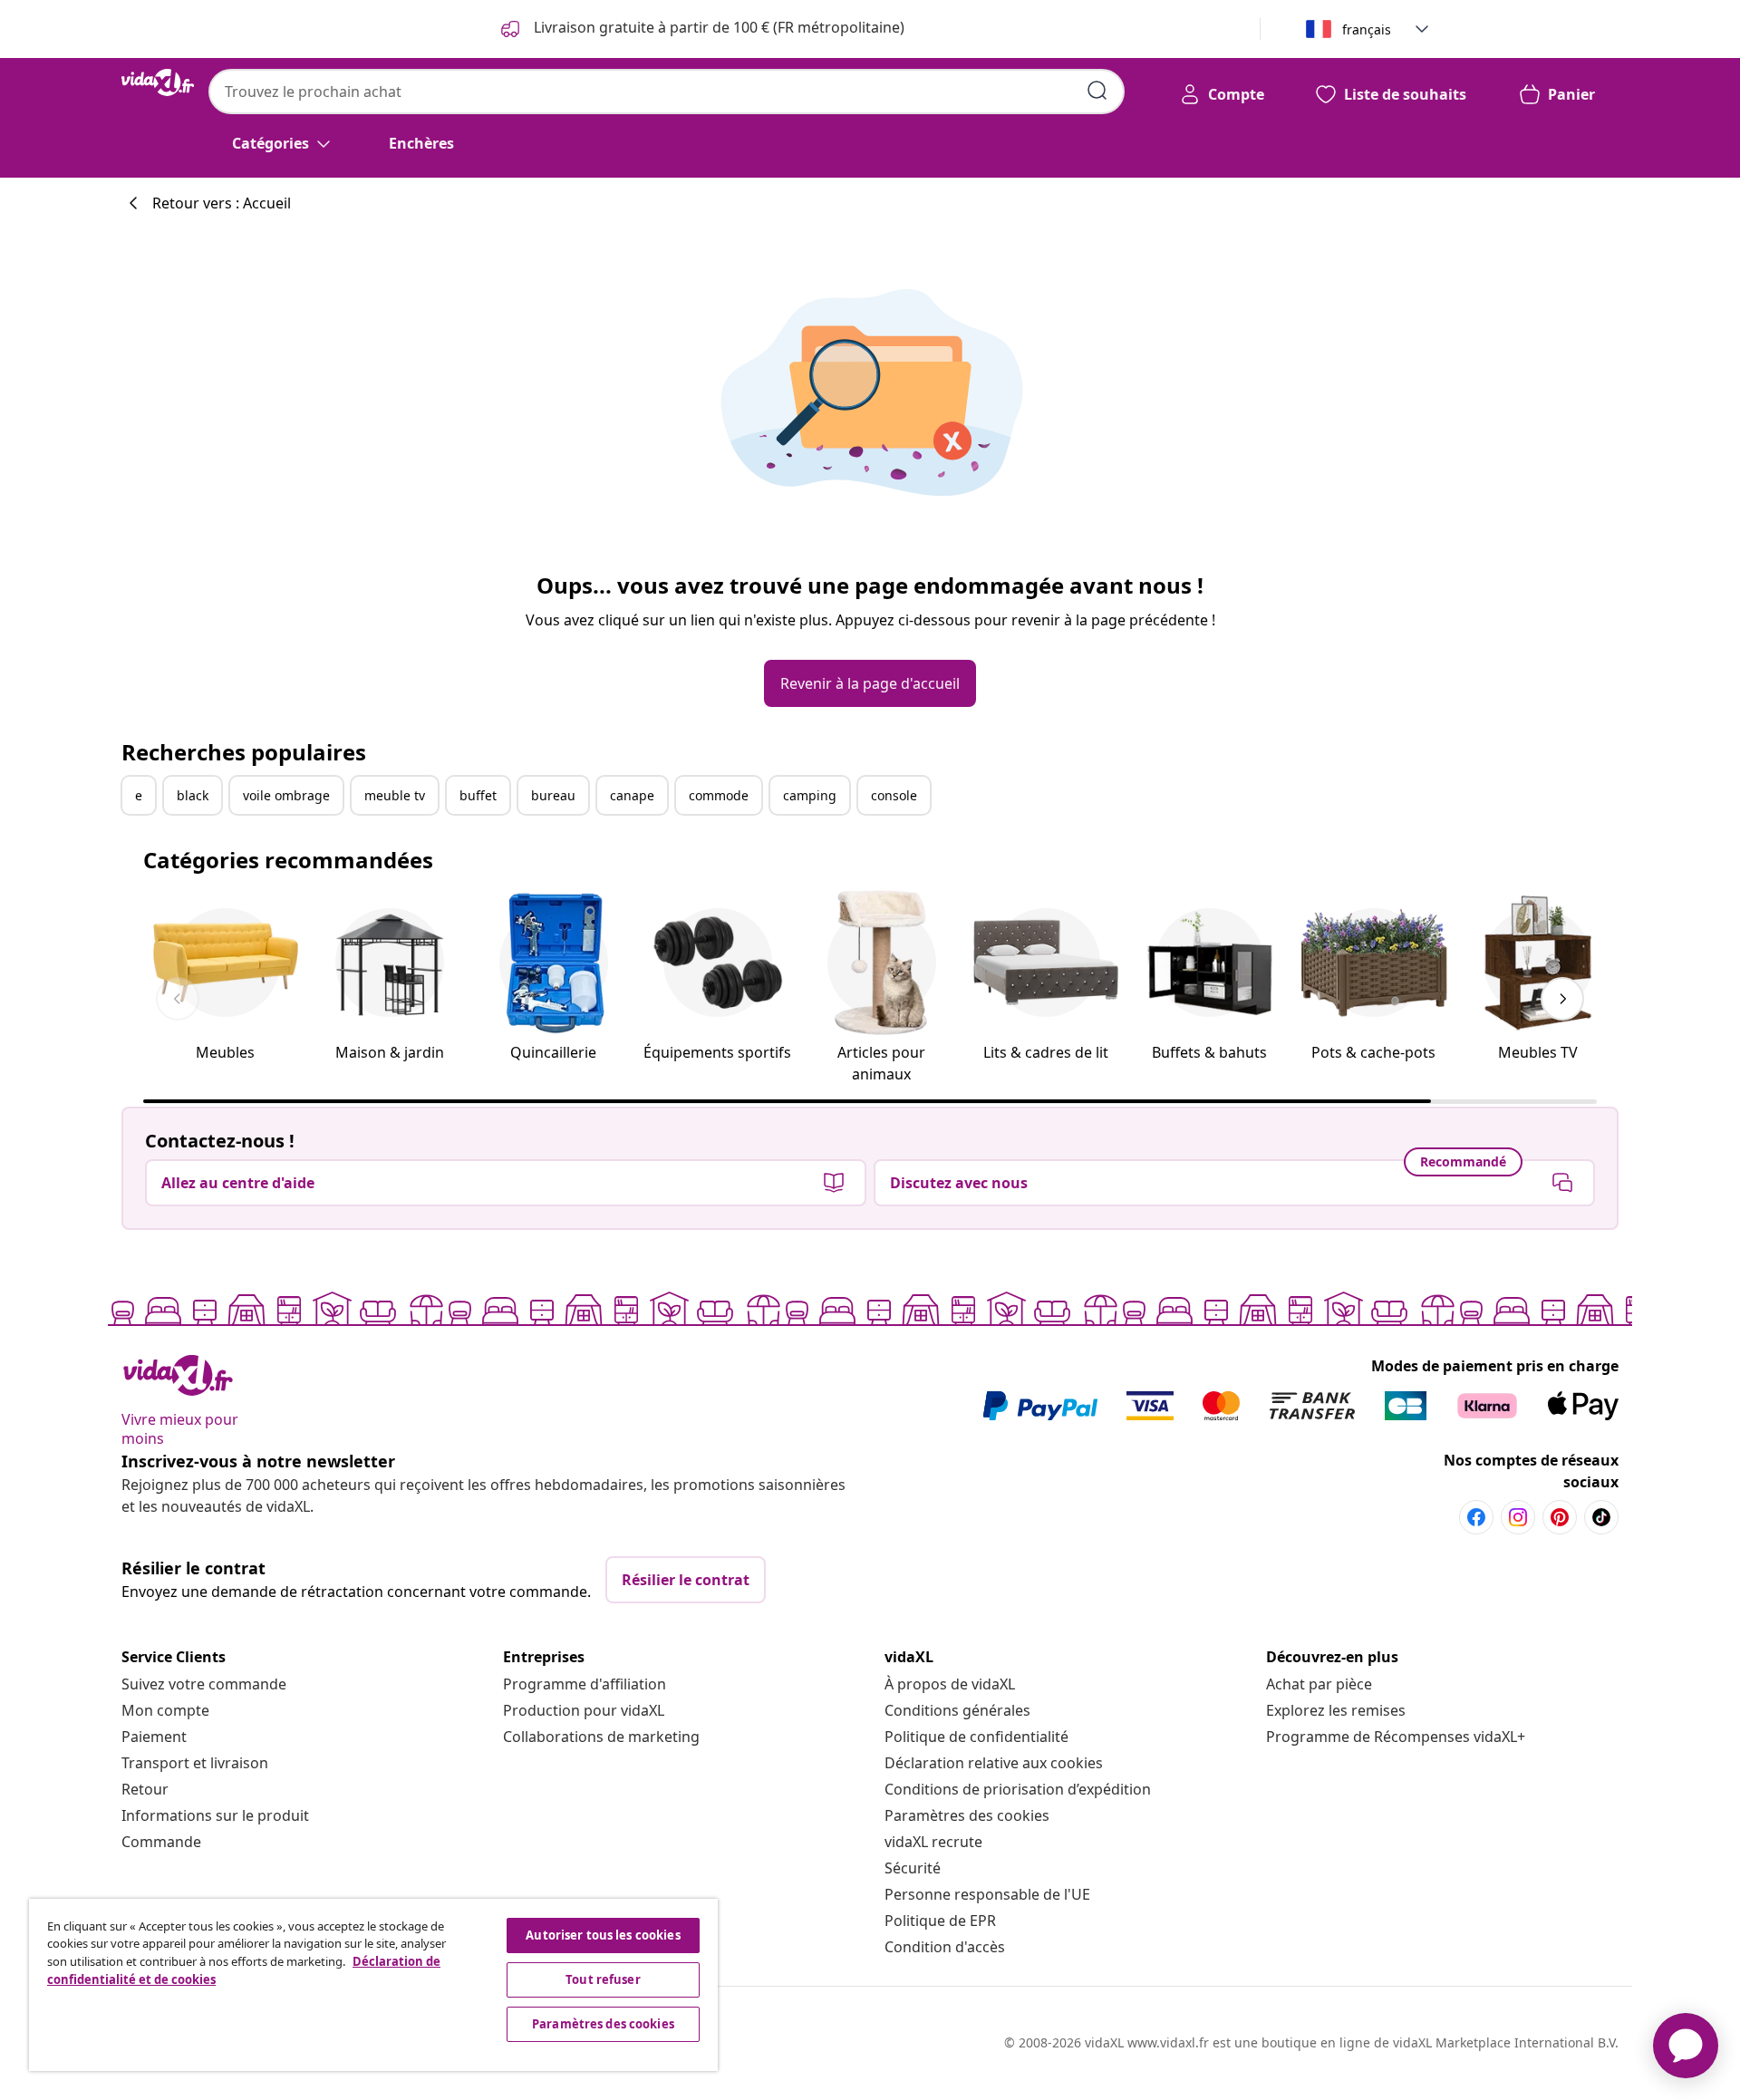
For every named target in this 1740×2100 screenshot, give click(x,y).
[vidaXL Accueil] (158, 82)
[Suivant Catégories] (1562, 999)
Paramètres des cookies (967, 1815)
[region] (373, 1985)
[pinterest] (1560, 1517)
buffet (478, 795)
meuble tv (395, 795)
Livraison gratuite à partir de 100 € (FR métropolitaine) (717, 27)
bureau (553, 795)
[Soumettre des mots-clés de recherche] (1097, 91)
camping (810, 795)
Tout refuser (603, 1979)
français (1367, 29)
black (193, 795)
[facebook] (1476, 1517)
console (894, 795)
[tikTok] (1601, 1517)
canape (632, 795)
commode (719, 795)
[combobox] (667, 92)
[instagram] (1518, 1517)
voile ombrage (286, 795)
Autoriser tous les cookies (603, 1935)
